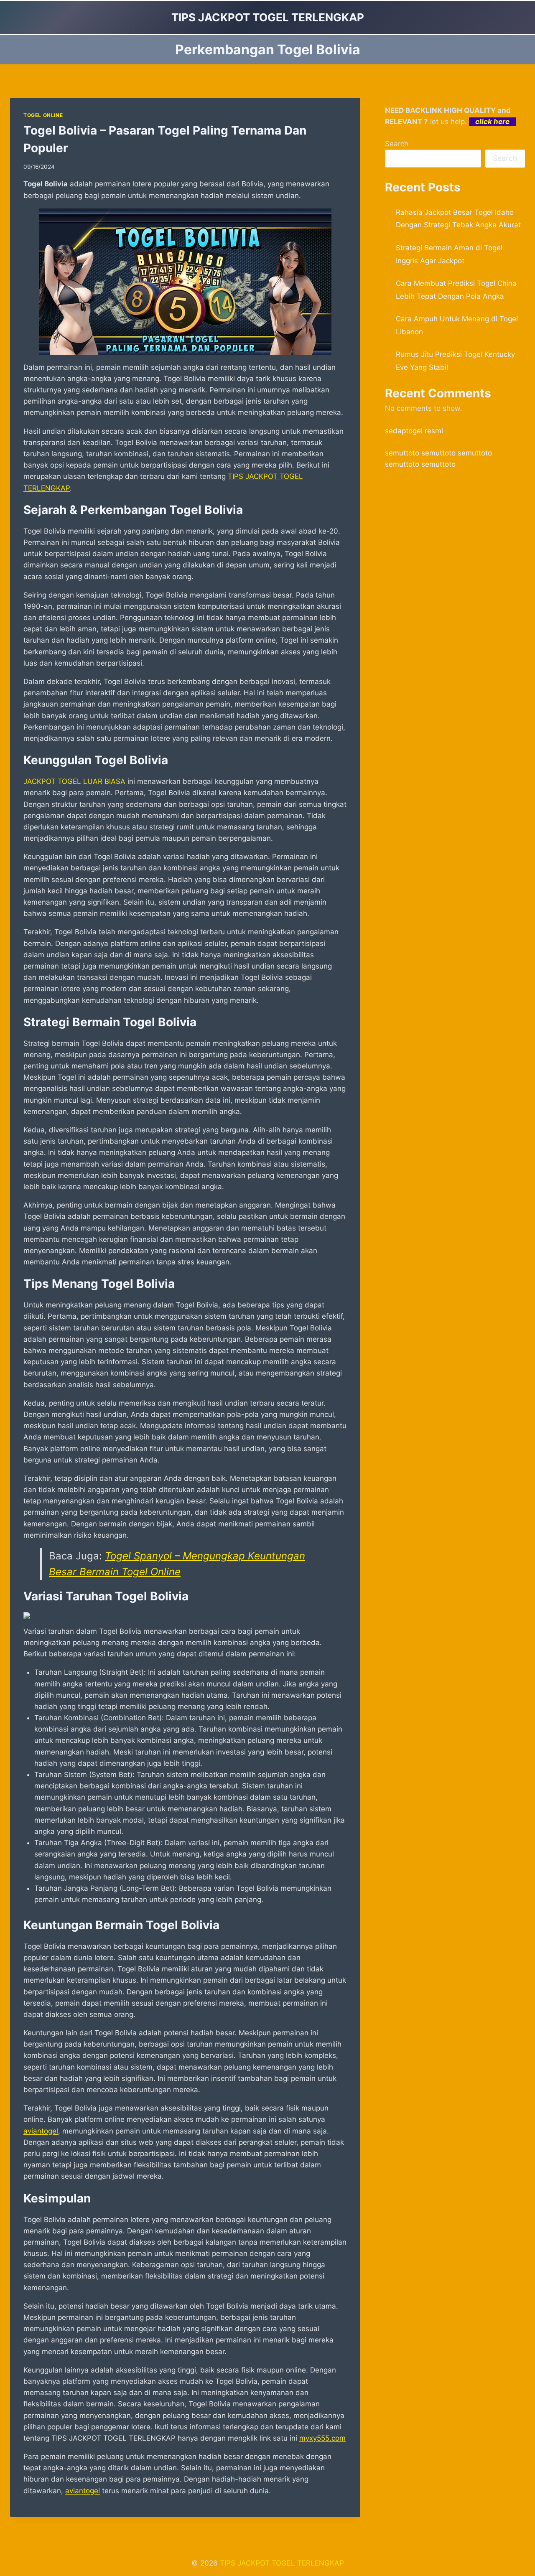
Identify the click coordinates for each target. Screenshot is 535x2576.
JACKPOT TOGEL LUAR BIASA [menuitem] (74, 781)
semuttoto (402, 453)
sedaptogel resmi (414, 431)
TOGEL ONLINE (43, 115)
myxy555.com (322, 2438)
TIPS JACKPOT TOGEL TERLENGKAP (282, 2563)
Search (397, 144)
